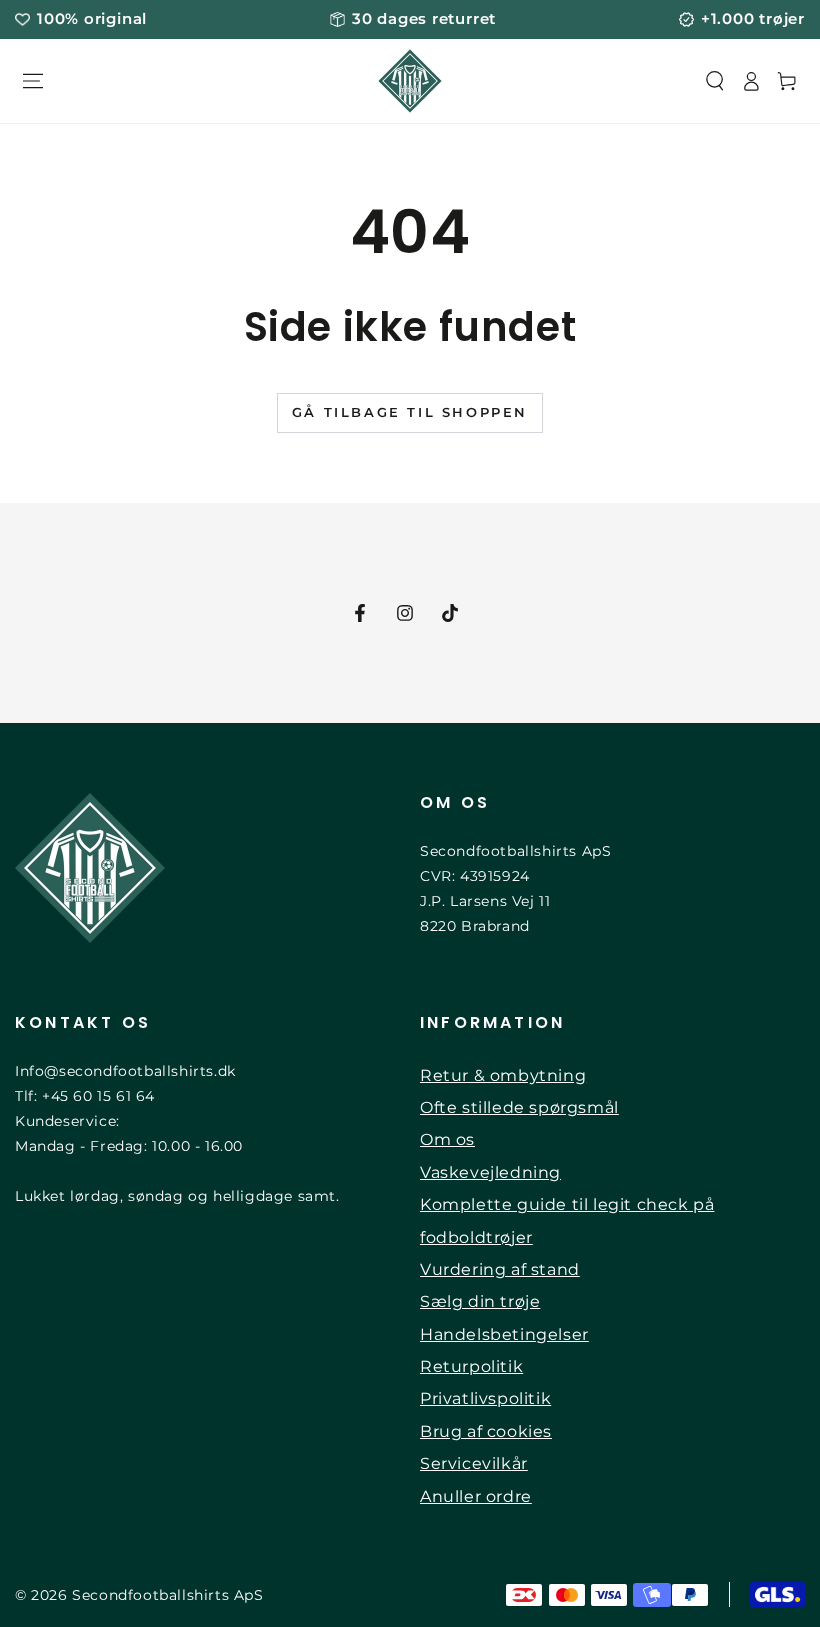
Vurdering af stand (500, 1269)
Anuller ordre (476, 1496)
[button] (715, 81)
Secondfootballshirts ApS (167, 1595)
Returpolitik (471, 1366)
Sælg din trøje (480, 1301)
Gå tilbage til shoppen (410, 412)
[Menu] (33, 81)
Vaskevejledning (490, 1172)
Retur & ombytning (503, 1075)
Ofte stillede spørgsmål (519, 1107)
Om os (447, 1139)
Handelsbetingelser (504, 1334)
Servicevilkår (474, 1463)
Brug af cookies (486, 1431)
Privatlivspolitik (485, 1398)
